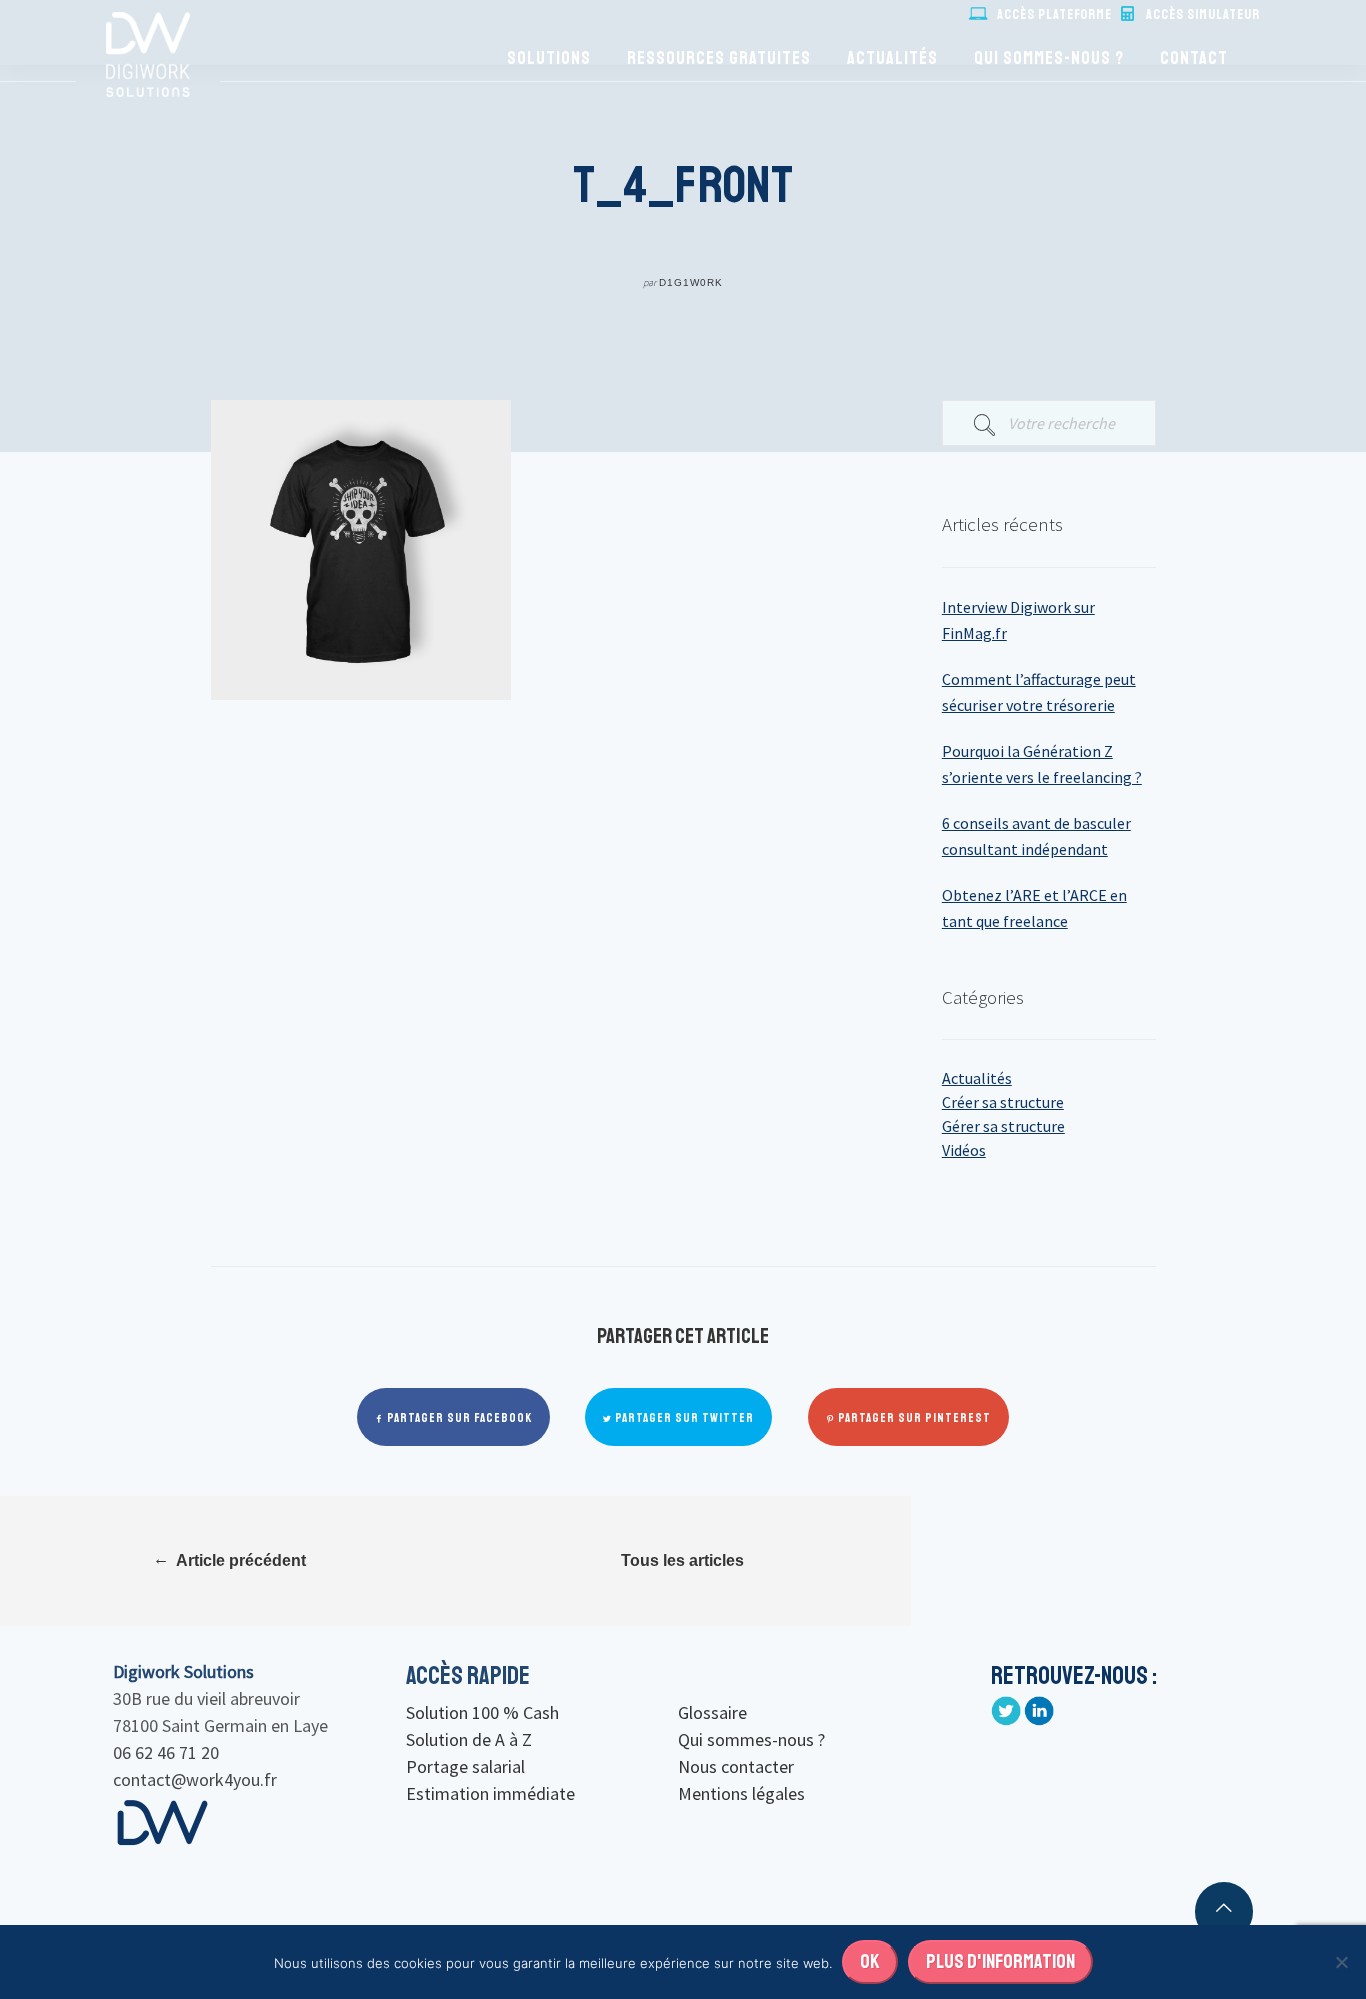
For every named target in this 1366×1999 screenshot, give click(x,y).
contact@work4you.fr (195, 1779)
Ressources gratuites (719, 58)
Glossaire (712, 1712)
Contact (1194, 58)
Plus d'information (1000, 1961)
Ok (870, 1961)
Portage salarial (465, 1766)
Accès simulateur (1203, 14)
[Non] (1341, 1962)
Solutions (549, 58)
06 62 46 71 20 (166, 1752)
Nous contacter (736, 1766)
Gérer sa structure (1003, 1126)
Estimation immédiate (490, 1793)
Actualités (892, 58)
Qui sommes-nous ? (1049, 58)
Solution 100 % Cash (482, 1712)
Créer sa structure (1003, 1102)
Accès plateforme (1054, 14)
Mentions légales (741, 1793)
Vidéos (964, 1150)
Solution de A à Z (469, 1739)
